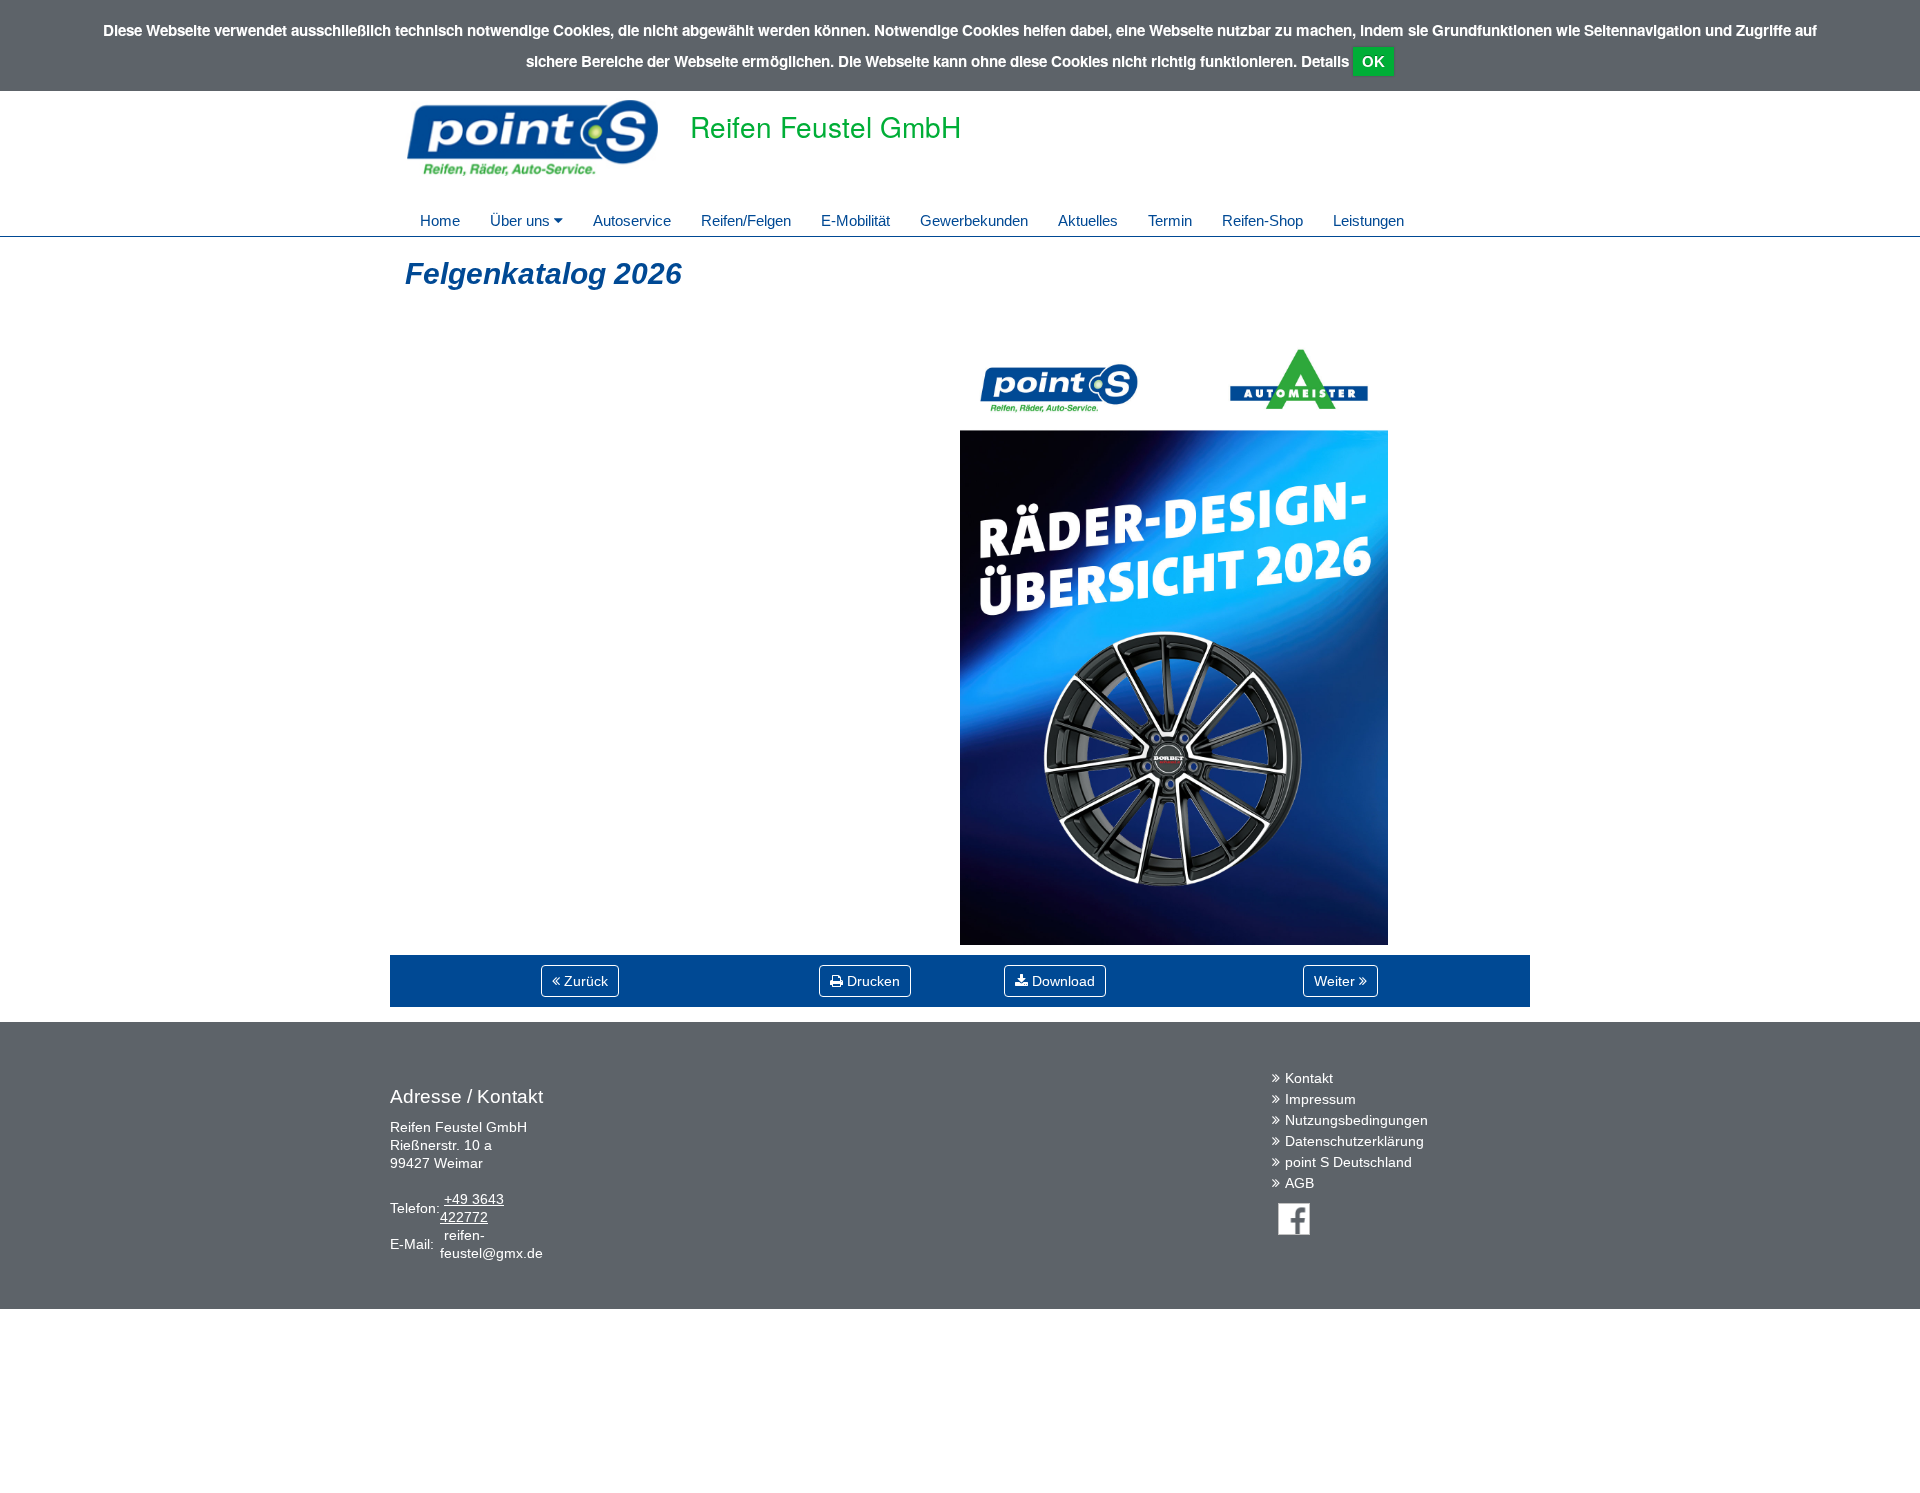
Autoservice (632, 220)
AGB (1299, 1183)
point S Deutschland (1348, 1162)
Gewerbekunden (974, 220)
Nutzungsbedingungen (1356, 1120)
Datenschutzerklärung (1354, 1141)
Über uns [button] (522, 220)
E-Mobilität (855, 220)
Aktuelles (1088, 220)
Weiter (1336, 981)
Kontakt (1309, 1078)
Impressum (1320, 1099)
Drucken (871, 981)
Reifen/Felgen (746, 220)
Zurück (584, 981)
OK (1373, 61)
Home (440, 220)
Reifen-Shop (1262, 220)
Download (1061, 981)
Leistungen (1368, 220)
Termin (1170, 220)
